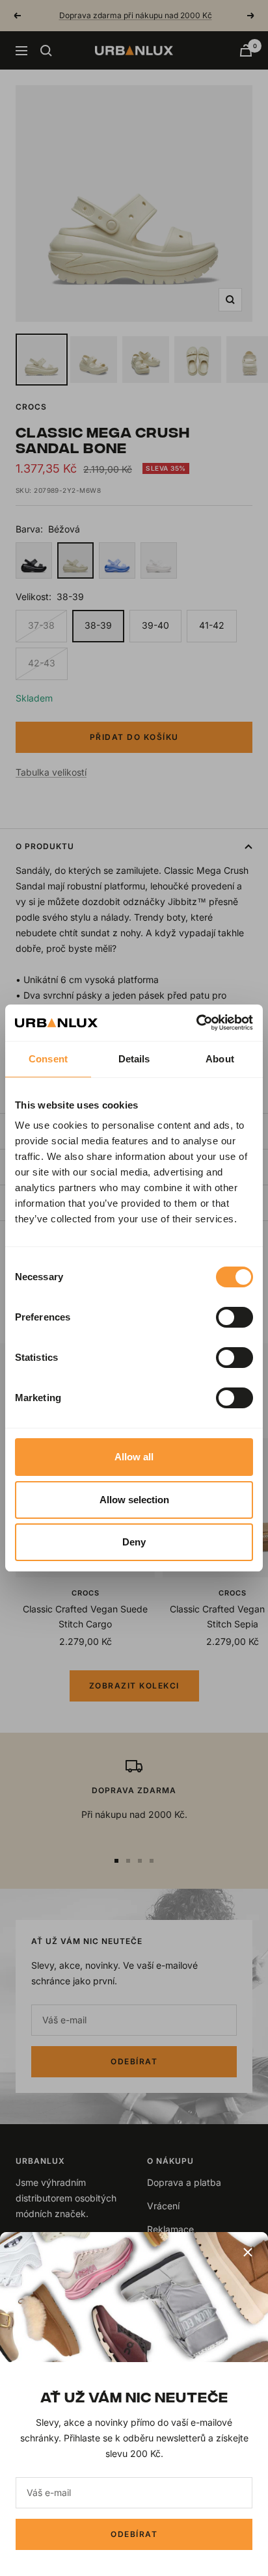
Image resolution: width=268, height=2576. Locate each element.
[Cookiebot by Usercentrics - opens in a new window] (196, 1023)
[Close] (248, 2252)
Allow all (134, 1457)
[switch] (235, 1317)
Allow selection (134, 1500)
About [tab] (220, 1059)
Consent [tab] (48, 1059)
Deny (134, 1542)
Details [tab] (134, 1059)
